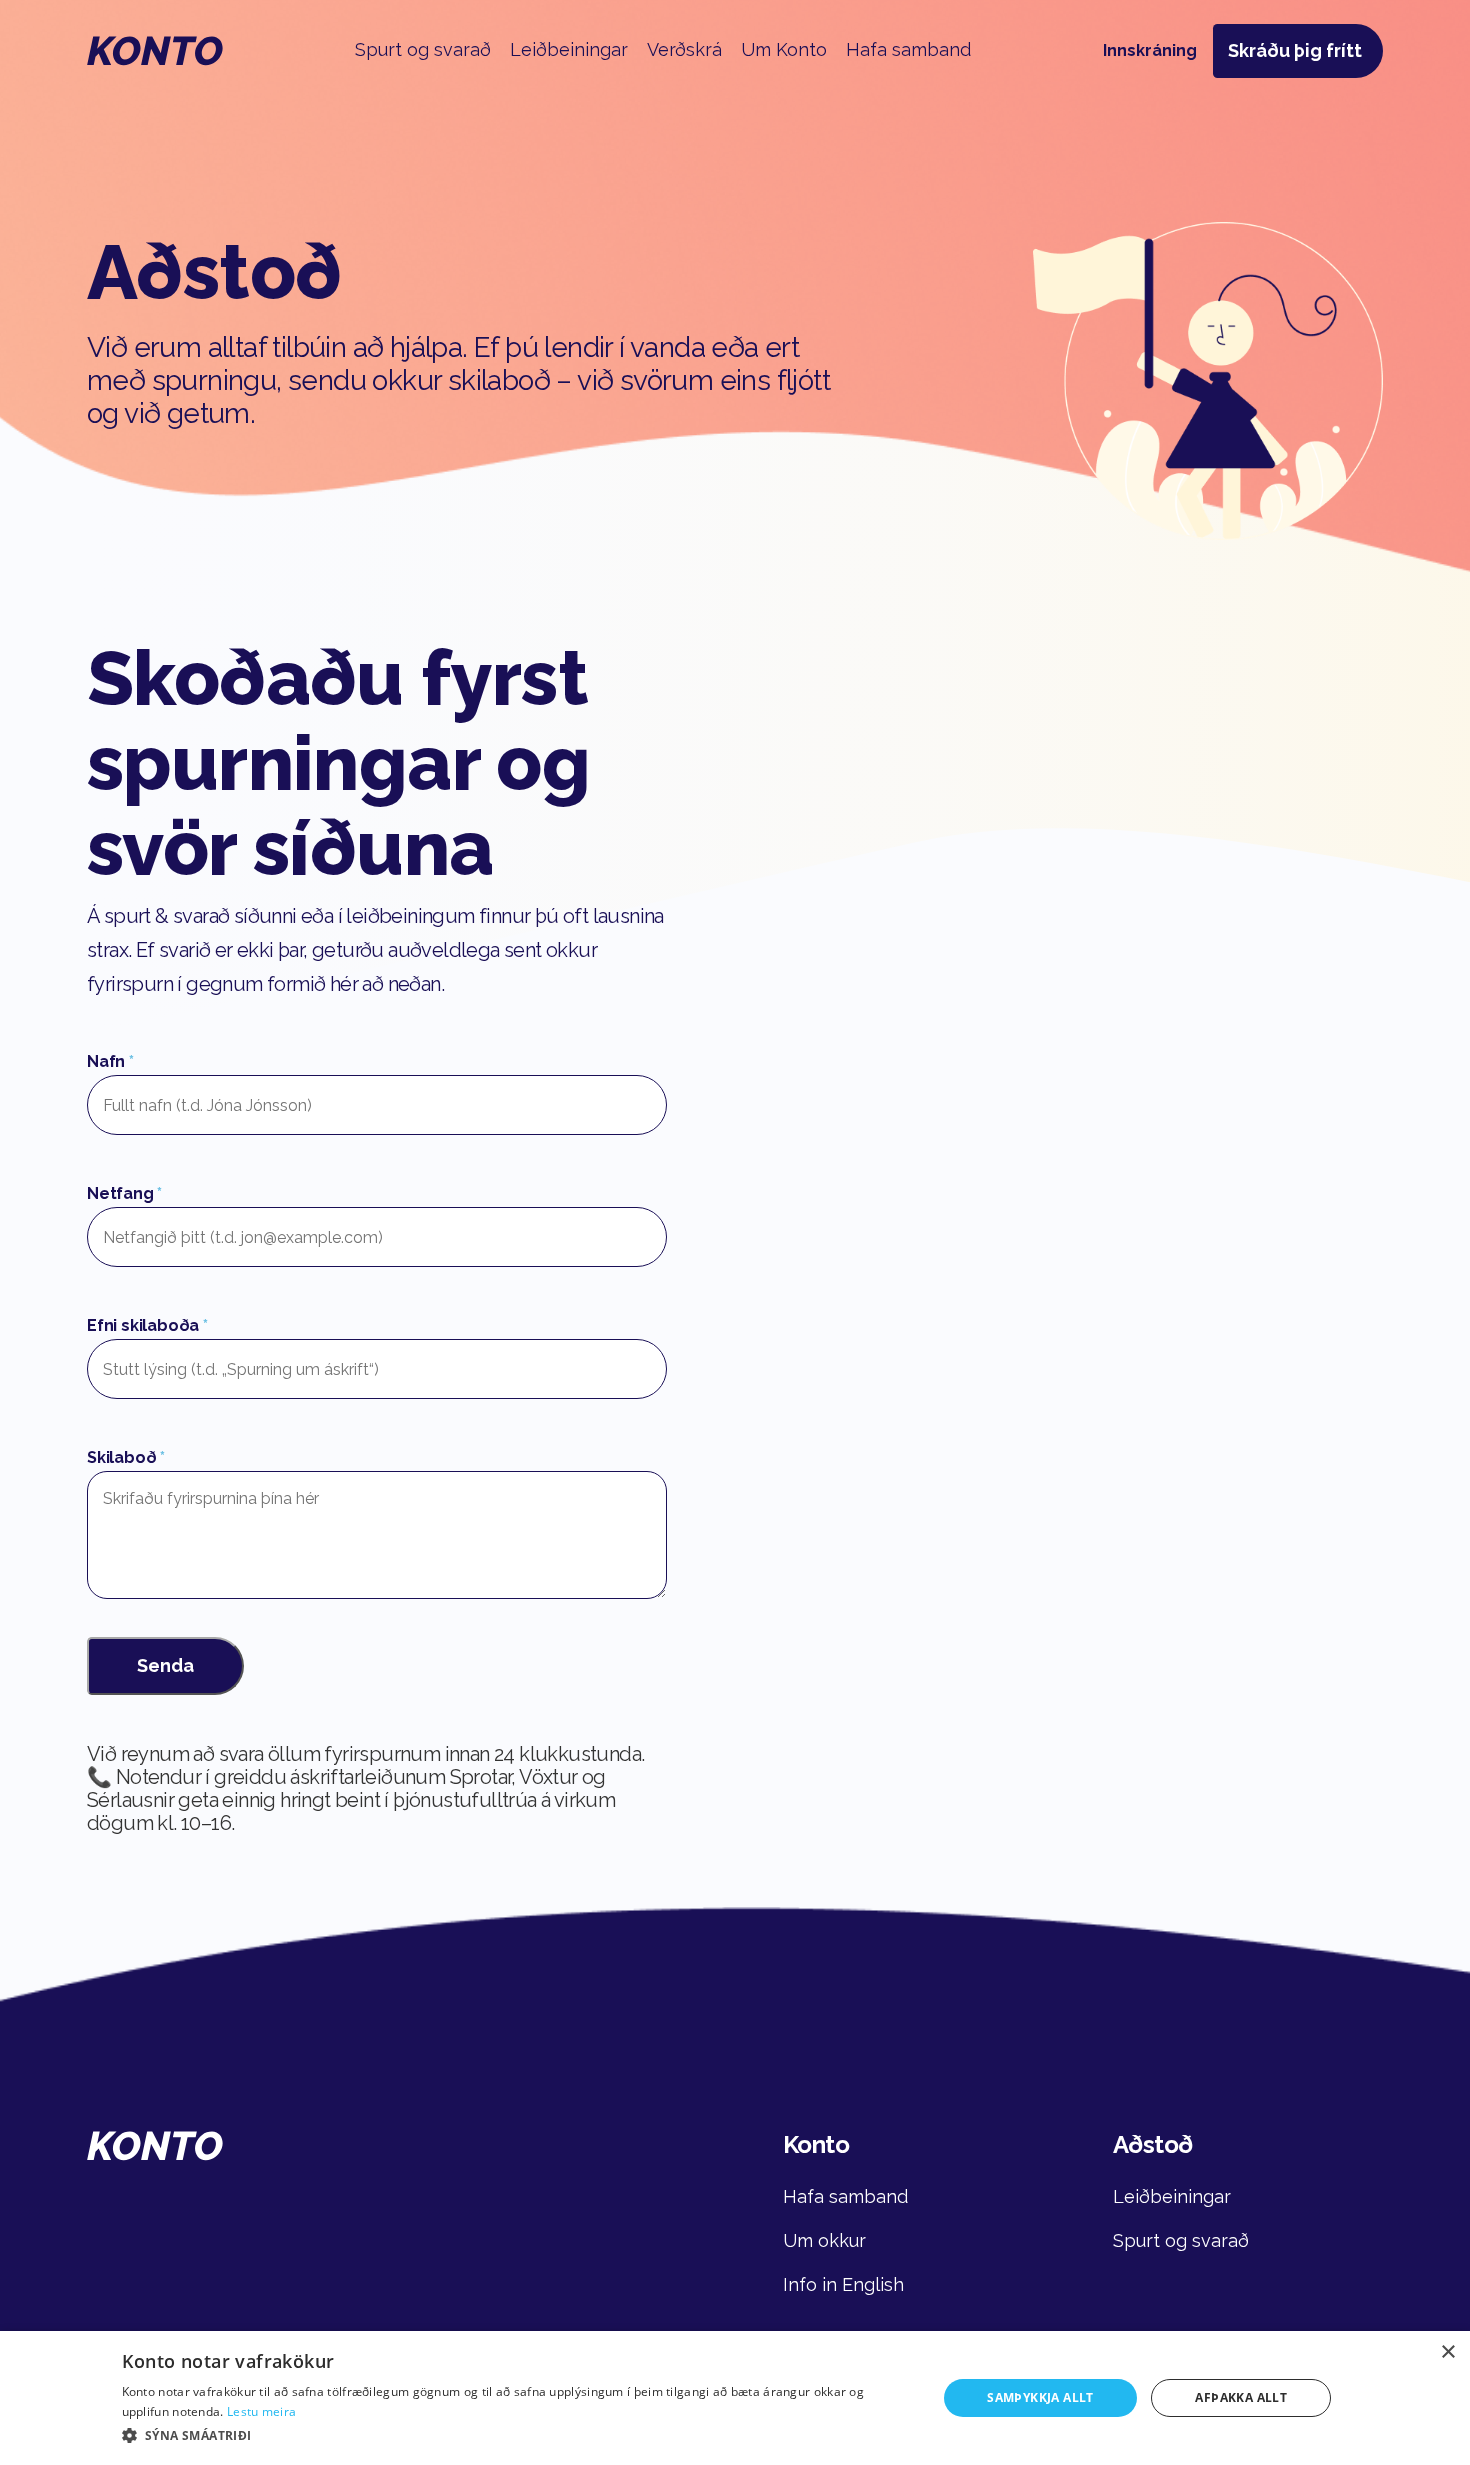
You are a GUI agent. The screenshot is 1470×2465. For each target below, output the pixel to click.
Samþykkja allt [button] (1040, 2397)
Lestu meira (261, 2411)
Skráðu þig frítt (1295, 50)
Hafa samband (908, 49)
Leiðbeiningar (569, 49)
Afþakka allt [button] (1241, 2397)
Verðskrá (684, 49)
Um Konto (784, 49)
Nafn (110, 1061)
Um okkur (824, 2240)
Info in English (843, 2284)
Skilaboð (126, 1457)
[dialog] (735, 2398)
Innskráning (1150, 50)
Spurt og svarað (423, 49)
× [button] (1447, 2352)
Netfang (124, 1193)
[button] (517, 2436)
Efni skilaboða (147, 1325)
